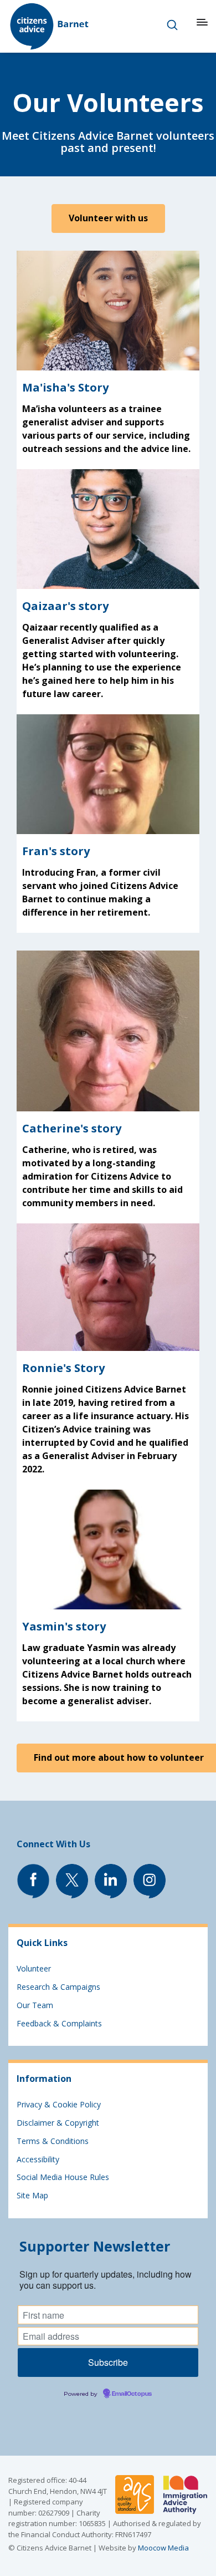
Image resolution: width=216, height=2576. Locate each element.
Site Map (32, 2195)
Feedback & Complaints (59, 2023)
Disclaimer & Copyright (58, 2123)
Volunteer (34, 1968)
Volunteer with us (108, 218)
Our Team (35, 2005)
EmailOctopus (132, 2394)
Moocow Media (163, 2548)
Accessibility (38, 2159)
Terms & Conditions (53, 2141)
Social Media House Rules (63, 2177)
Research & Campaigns (58, 1987)
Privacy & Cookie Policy (59, 2104)
